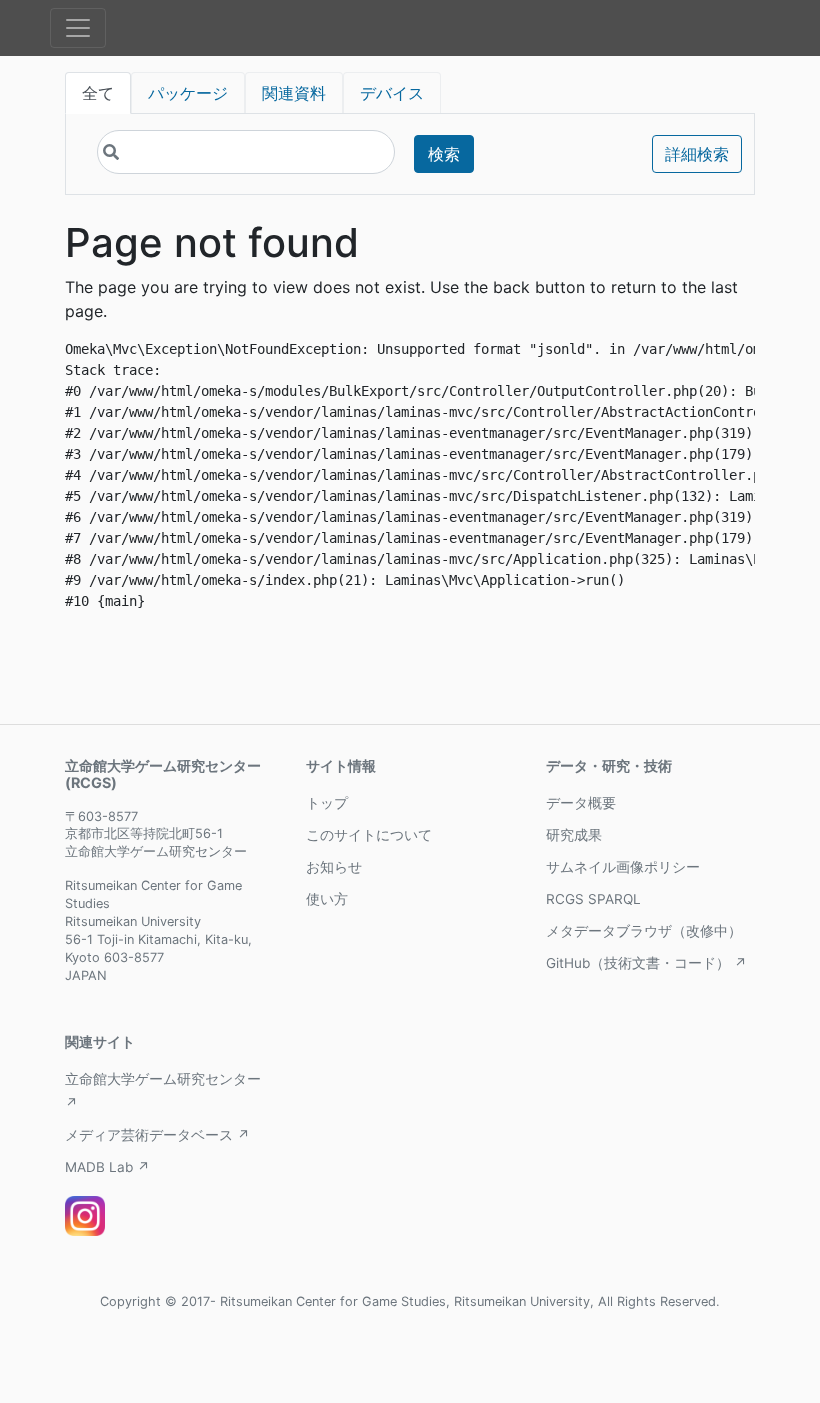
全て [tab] (98, 93)
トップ (327, 803)
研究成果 (574, 835)
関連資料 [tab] (294, 93)
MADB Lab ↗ (107, 1167)
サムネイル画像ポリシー (623, 867)
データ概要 (581, 803)
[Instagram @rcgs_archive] (85, 1216)
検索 (444, 154)
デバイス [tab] (392, 93)
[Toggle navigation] (78, 28)
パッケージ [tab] (188, 93)
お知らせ (334, 867)
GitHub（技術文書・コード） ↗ (646, 963)
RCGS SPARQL (593, 899)
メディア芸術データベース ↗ (157, 1135)
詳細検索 (697, 154)
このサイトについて (369, 835)
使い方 (327, 899)
